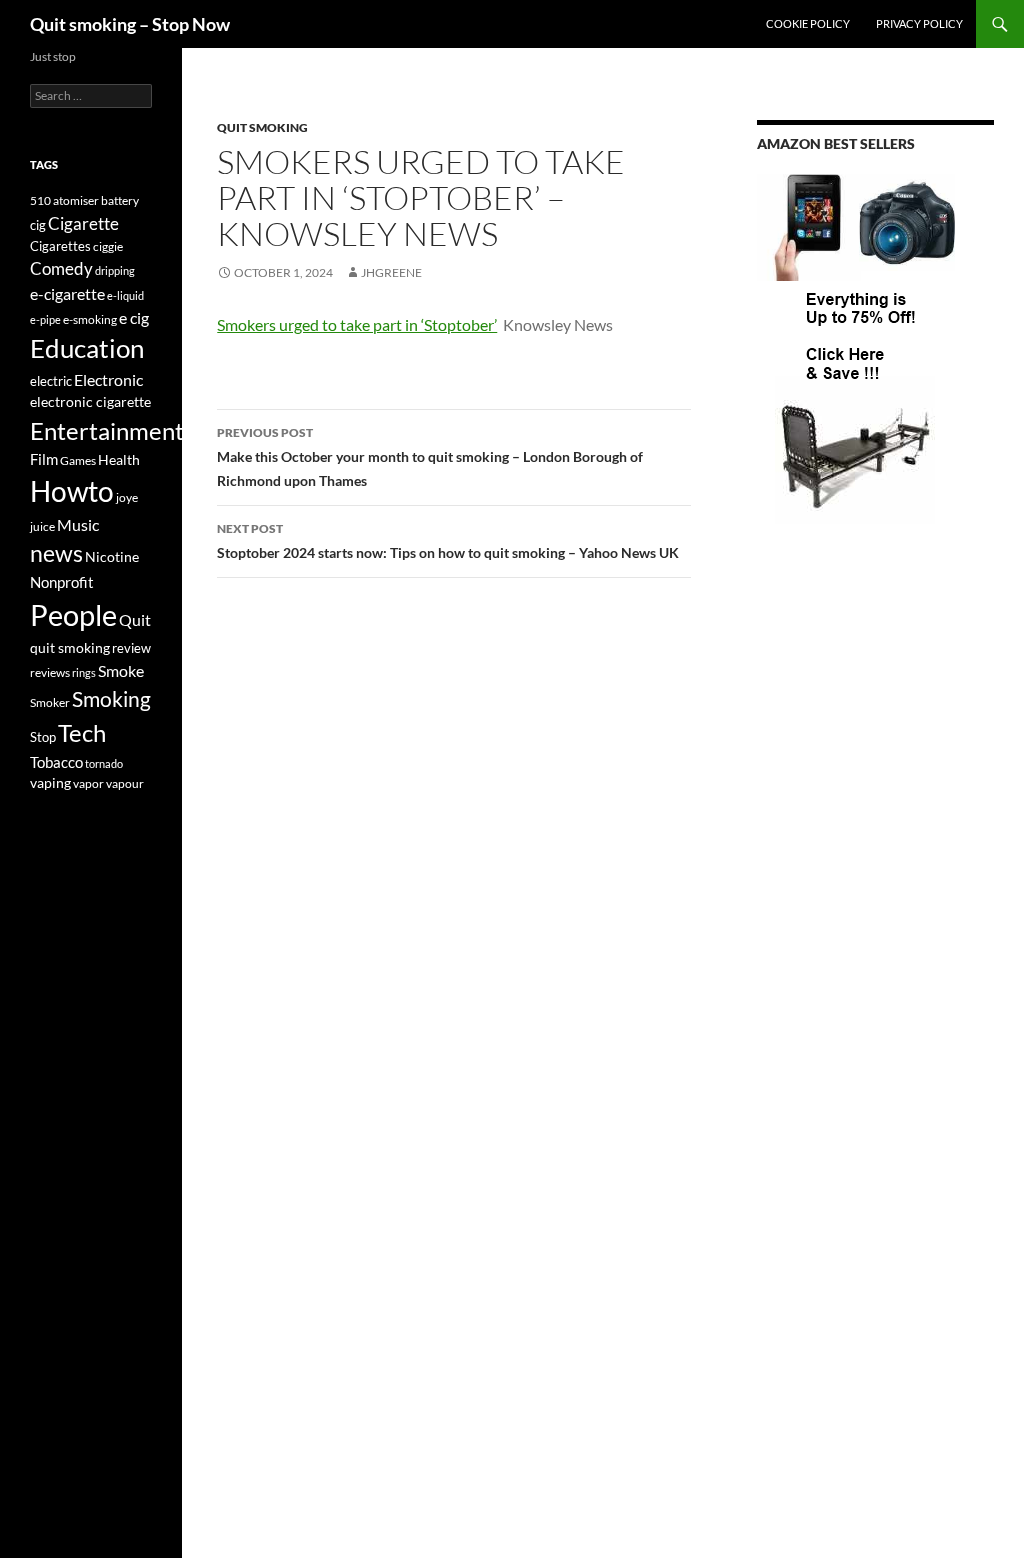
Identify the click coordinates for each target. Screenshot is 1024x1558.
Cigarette (83, 223)
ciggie (108, 246)
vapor (88, 783)
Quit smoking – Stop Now (130, 24)
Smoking (111, 698)
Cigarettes (60, 246)
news (56, 553)
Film (44, 459)
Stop (43, 737)
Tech (82, 732)
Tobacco (56, 762)
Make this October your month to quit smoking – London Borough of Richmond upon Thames (430, 457)
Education (87, 348)
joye (127, 497)
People (73, 614)
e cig (134, 317)
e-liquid (125, 295)
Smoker (50, 702)
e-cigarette (67, 293)
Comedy (61, 268)
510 (40, 200)
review (131, 648)
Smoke (121, 670)
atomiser (76, 200)
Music (78, 524)
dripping (115, 270)
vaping (50, 783)
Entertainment (107, 430)
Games (78, 460)
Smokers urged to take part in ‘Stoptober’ (357, 324)
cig (38, 225)
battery (120, 200)
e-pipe (45, 319)
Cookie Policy (808, 23)
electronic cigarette (90, 401)
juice (42, 526)
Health (119, 459)
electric (51, 381)
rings (84, 672)
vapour (125, 783)
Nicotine (112, 556)
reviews (50, 672)
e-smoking (90, 319)
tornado (104, 763)
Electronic (108, 379)
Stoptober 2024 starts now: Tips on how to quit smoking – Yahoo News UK (448, 541)
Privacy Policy (919, 23)
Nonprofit (62, 582)
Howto (72, 491)
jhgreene (391, 272)
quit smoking (262, 127)
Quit (135, 619)
